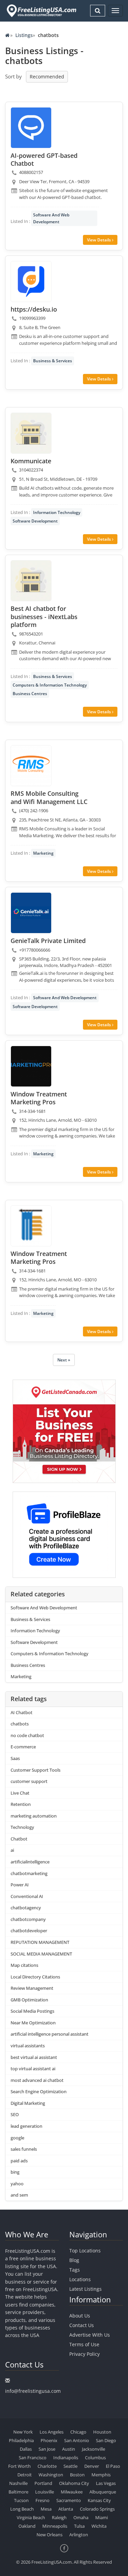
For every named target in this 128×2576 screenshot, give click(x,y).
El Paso (113, 2466)
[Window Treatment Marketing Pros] (31, 1066)
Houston (102, 2432)
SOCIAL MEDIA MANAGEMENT (41, 1954)
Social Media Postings (32, 2011)
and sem (19, 2195)
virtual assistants (28, 2046)
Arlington (79, 2535)
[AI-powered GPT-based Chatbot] (31, 128)
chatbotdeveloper (29, 1931)
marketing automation (34, 1816)
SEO (15, 2114)
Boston (77, 2475)
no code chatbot (27, 1735)
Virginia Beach (31, 2517)
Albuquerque (103, 2492)
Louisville (45, 2492)
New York (23, 2432)
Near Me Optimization (33, 2023)
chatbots (20, 1724)
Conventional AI (27, 1896)
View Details (99, 240)
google (17, 2138)
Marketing (43, 853)
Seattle (70, 2466)
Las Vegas (106, 2483)
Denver (92, 2466)
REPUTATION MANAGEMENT (40, 1942)
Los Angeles (52, 2432)
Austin (69, 2449)
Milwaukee (72, 2492)
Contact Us (82, 2325)
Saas (15, 1758)
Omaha (81, 2517)
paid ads (19, 2161)
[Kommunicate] (31, 433)
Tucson (21, 2500)
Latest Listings (86, 2289)
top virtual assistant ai (33, 2069)
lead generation (26, 2126)
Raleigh (59, 2517)
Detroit (25, 2475)
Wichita (99, 2526)
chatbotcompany (28, 1919)
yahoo (17, 2184)
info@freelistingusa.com (33, 2391)
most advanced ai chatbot (37, 2080)
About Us (80, 2316)
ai (12, 1850)
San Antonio (77, 2440)
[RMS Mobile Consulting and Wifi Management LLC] (31, 766)
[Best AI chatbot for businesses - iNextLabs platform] (31, 581)
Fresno (42, 2500)
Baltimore (18, 2492)
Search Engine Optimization (39, 2091)
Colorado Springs (97, 2509)
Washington (51, 2475)
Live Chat (20, 1793)
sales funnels (24, 2149)
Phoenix (49, 2440)
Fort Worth (19, 2466)
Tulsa (79, 2526)
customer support (29, 1781)
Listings (24, 35)
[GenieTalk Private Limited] (31, 913)
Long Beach (22, 2509)
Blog (74, 2260)
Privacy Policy (84, 2354)
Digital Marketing (28, 2103)
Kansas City (99, 2500)
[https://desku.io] (31, 281)
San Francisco (33, 2458)
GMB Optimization (29, 2000)
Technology (22, 1827)
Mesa (46, 2509)
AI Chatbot (22, 1712)
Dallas (26, 2449)
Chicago (78, 2432)
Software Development (35, 521)
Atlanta (66, 2509)
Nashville (18, 2483)
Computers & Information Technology (50, 685)
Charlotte (47, 2466)
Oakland (27, 2526)
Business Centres (30, 694)
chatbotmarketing (29, 1873)
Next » (64, 1360)
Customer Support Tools (35, 1770)
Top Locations (85, 2251)
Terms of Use (84, 2344)
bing (15, 2172)
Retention (21, 1804)
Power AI (20, 1885)
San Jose (47, 2449)
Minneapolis (55, 2526)
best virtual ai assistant (34, 2057)
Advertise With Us (90, 2335)
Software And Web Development (51, 218)
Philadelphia (21, 2440)
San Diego (106, 2440)
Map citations (24, 1965)
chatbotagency (26, 1908)
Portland (43, 2483)
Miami (102, 2517)
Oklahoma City (74, 2483)
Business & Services (53, 361)
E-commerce (23, 1747)
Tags (75, 2270)
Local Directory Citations (35, 1977)
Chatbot (19, 1839)
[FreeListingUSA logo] (41, 11)
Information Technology (57, 512)
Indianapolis (66, 2458)
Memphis (101, 2475)
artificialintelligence (30, 1862)
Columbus (95, 2458)
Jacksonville (94, 2449)
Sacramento (69, 2500)
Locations (80, 2279)
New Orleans (49, 2535)
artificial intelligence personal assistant (49, 2034)
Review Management (32, 1988)
